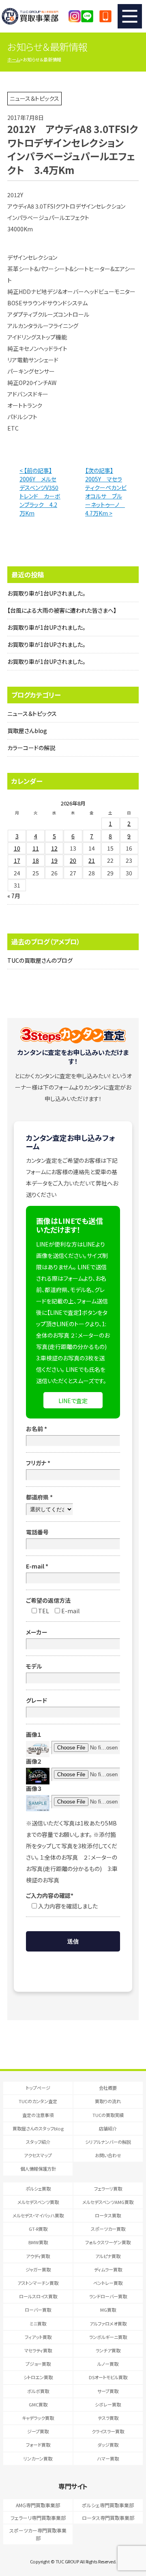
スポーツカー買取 (108, 2229)
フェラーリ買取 (108, 2189)
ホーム (14, 59)
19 (54, 860)
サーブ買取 (108, 2391)
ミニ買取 (38, 2324)
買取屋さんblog (27, 731)
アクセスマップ (38, 2155)
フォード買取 (38, 2445)
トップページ (38, 2088)
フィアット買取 (38, 2337)
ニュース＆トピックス (32, 714)
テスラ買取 (108, 2418)
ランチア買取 (108, 2350)
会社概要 (108, 2088)
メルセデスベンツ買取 (38, 2202)
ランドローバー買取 (108, 2296)
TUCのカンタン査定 (38, 2101)
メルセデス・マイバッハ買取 (38, 2215)
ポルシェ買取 (38, 2189)
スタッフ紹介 (38, 2142)
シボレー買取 (108, 2404)
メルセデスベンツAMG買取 (108, 2202)
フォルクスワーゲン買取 (108, 2242)
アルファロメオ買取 (108, 2324)
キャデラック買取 (38, 2418)
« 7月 (14, 896)
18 (36, 860)
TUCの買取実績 (108, 2115)
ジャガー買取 (38, 2269)
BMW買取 (38, 2242)
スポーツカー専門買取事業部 (38, 2534)
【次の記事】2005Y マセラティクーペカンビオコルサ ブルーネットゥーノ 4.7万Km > (106, 492)
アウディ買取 (38, 2256)
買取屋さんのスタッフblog (38, 2128)
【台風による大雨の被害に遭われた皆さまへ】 (62, 610)
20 (73, 860)
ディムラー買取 (108, 2269)
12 (54, 848)
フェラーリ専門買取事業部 (38, 2518)
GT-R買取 (38, 2229)
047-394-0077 (105, 16)
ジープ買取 (38, 2431)
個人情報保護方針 (38, 2169)
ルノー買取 (108, 2364)
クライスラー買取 (108, 2431)
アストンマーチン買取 (38, 2283)
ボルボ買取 (38, 2391)
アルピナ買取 (108, 2256)
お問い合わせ (108, 2155)
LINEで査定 (73, 1401)
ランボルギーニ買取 (108, 2337)
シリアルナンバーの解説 (108, 2142)
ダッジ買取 (108, 2445)
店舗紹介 (108, 2128)
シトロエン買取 (38, 2377)
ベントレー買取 (108, 2283)
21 (92, 860)
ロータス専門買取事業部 (108, 2518)
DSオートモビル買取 (108, 2377)
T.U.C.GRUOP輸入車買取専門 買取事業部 (37, 16)
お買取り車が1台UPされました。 (46, 593)
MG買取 (108, 2310)
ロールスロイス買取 (38, 2296)
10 (17, 848)
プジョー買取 (38, 2364)
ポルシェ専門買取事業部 (108, 2505)
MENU (130, 16)
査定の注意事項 (38, 2115)
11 (36, 848)
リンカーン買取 (38, 2459)
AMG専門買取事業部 (38, 2505)
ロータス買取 (108, 2215)
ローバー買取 (38, 2310)
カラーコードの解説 (31, 748)
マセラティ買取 (38, 2350)
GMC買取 (38, 2404)
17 (17, 860)
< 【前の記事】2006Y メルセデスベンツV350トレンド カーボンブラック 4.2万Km (40, 492)
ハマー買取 (108, 2459)
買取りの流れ (108, 2101)
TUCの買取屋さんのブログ (40, 960)
